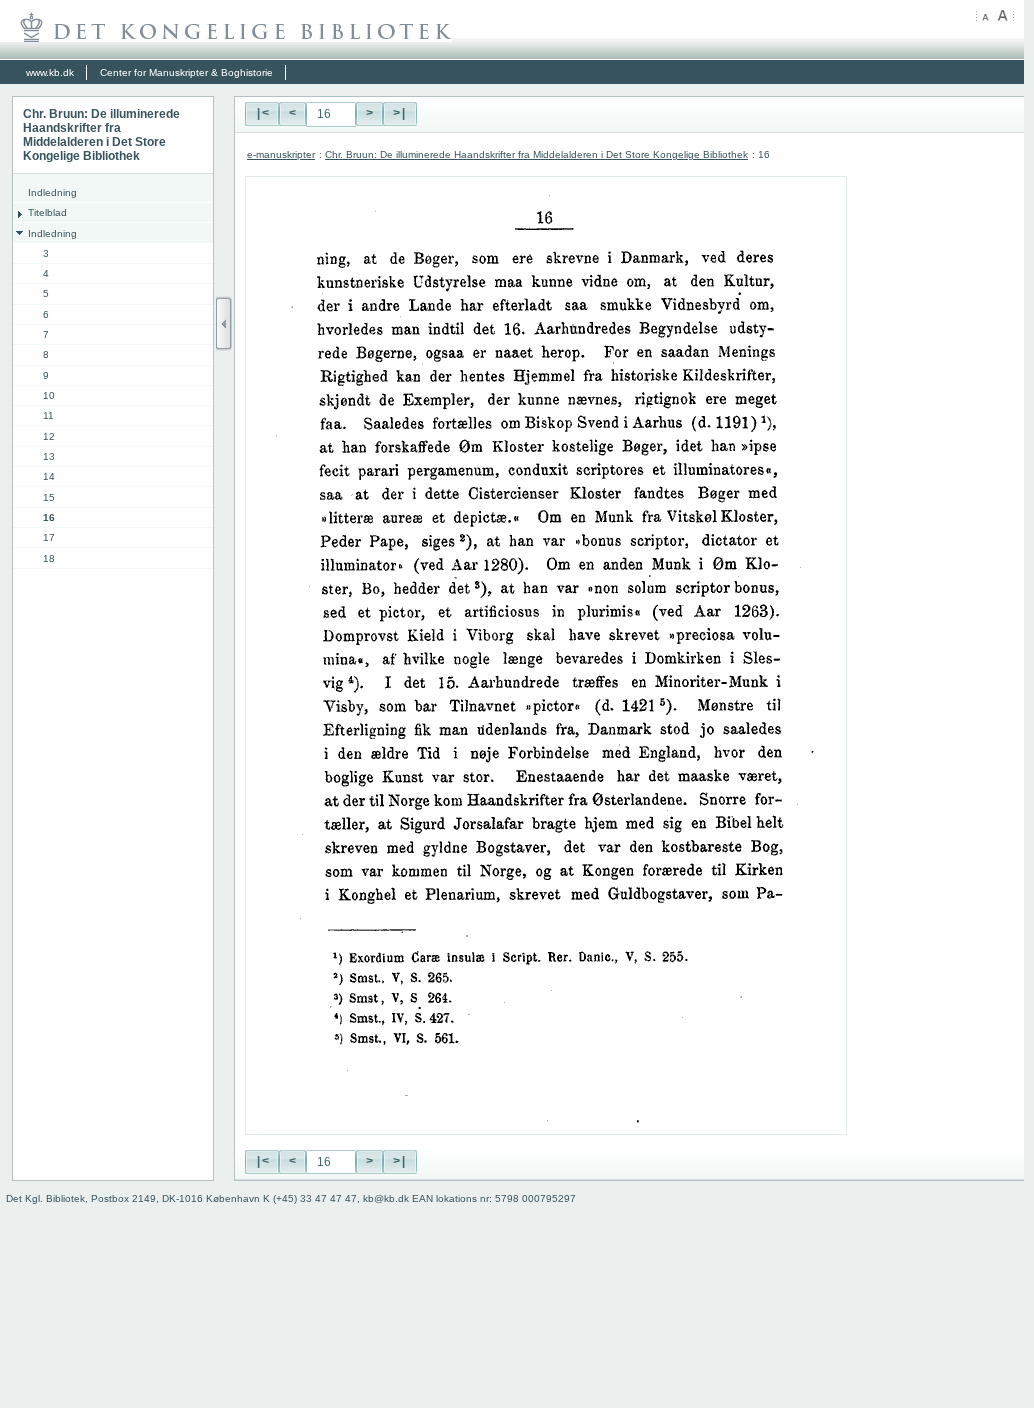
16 (49, 517)
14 (49, 476)
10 (49, 395)
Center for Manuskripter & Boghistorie (186, 72)
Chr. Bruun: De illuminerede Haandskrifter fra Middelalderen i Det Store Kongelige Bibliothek (536, 154)
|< (262, 114)
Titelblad (47, 212)
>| (400, 114)
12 (49, 436)
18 (49, 558)
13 (49, 456)
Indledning (52, 192)
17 (49, 537)
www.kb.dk (50, 72)
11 (48, 415)
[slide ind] (224, 323)
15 (49, 497)
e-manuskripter (281, 154)
